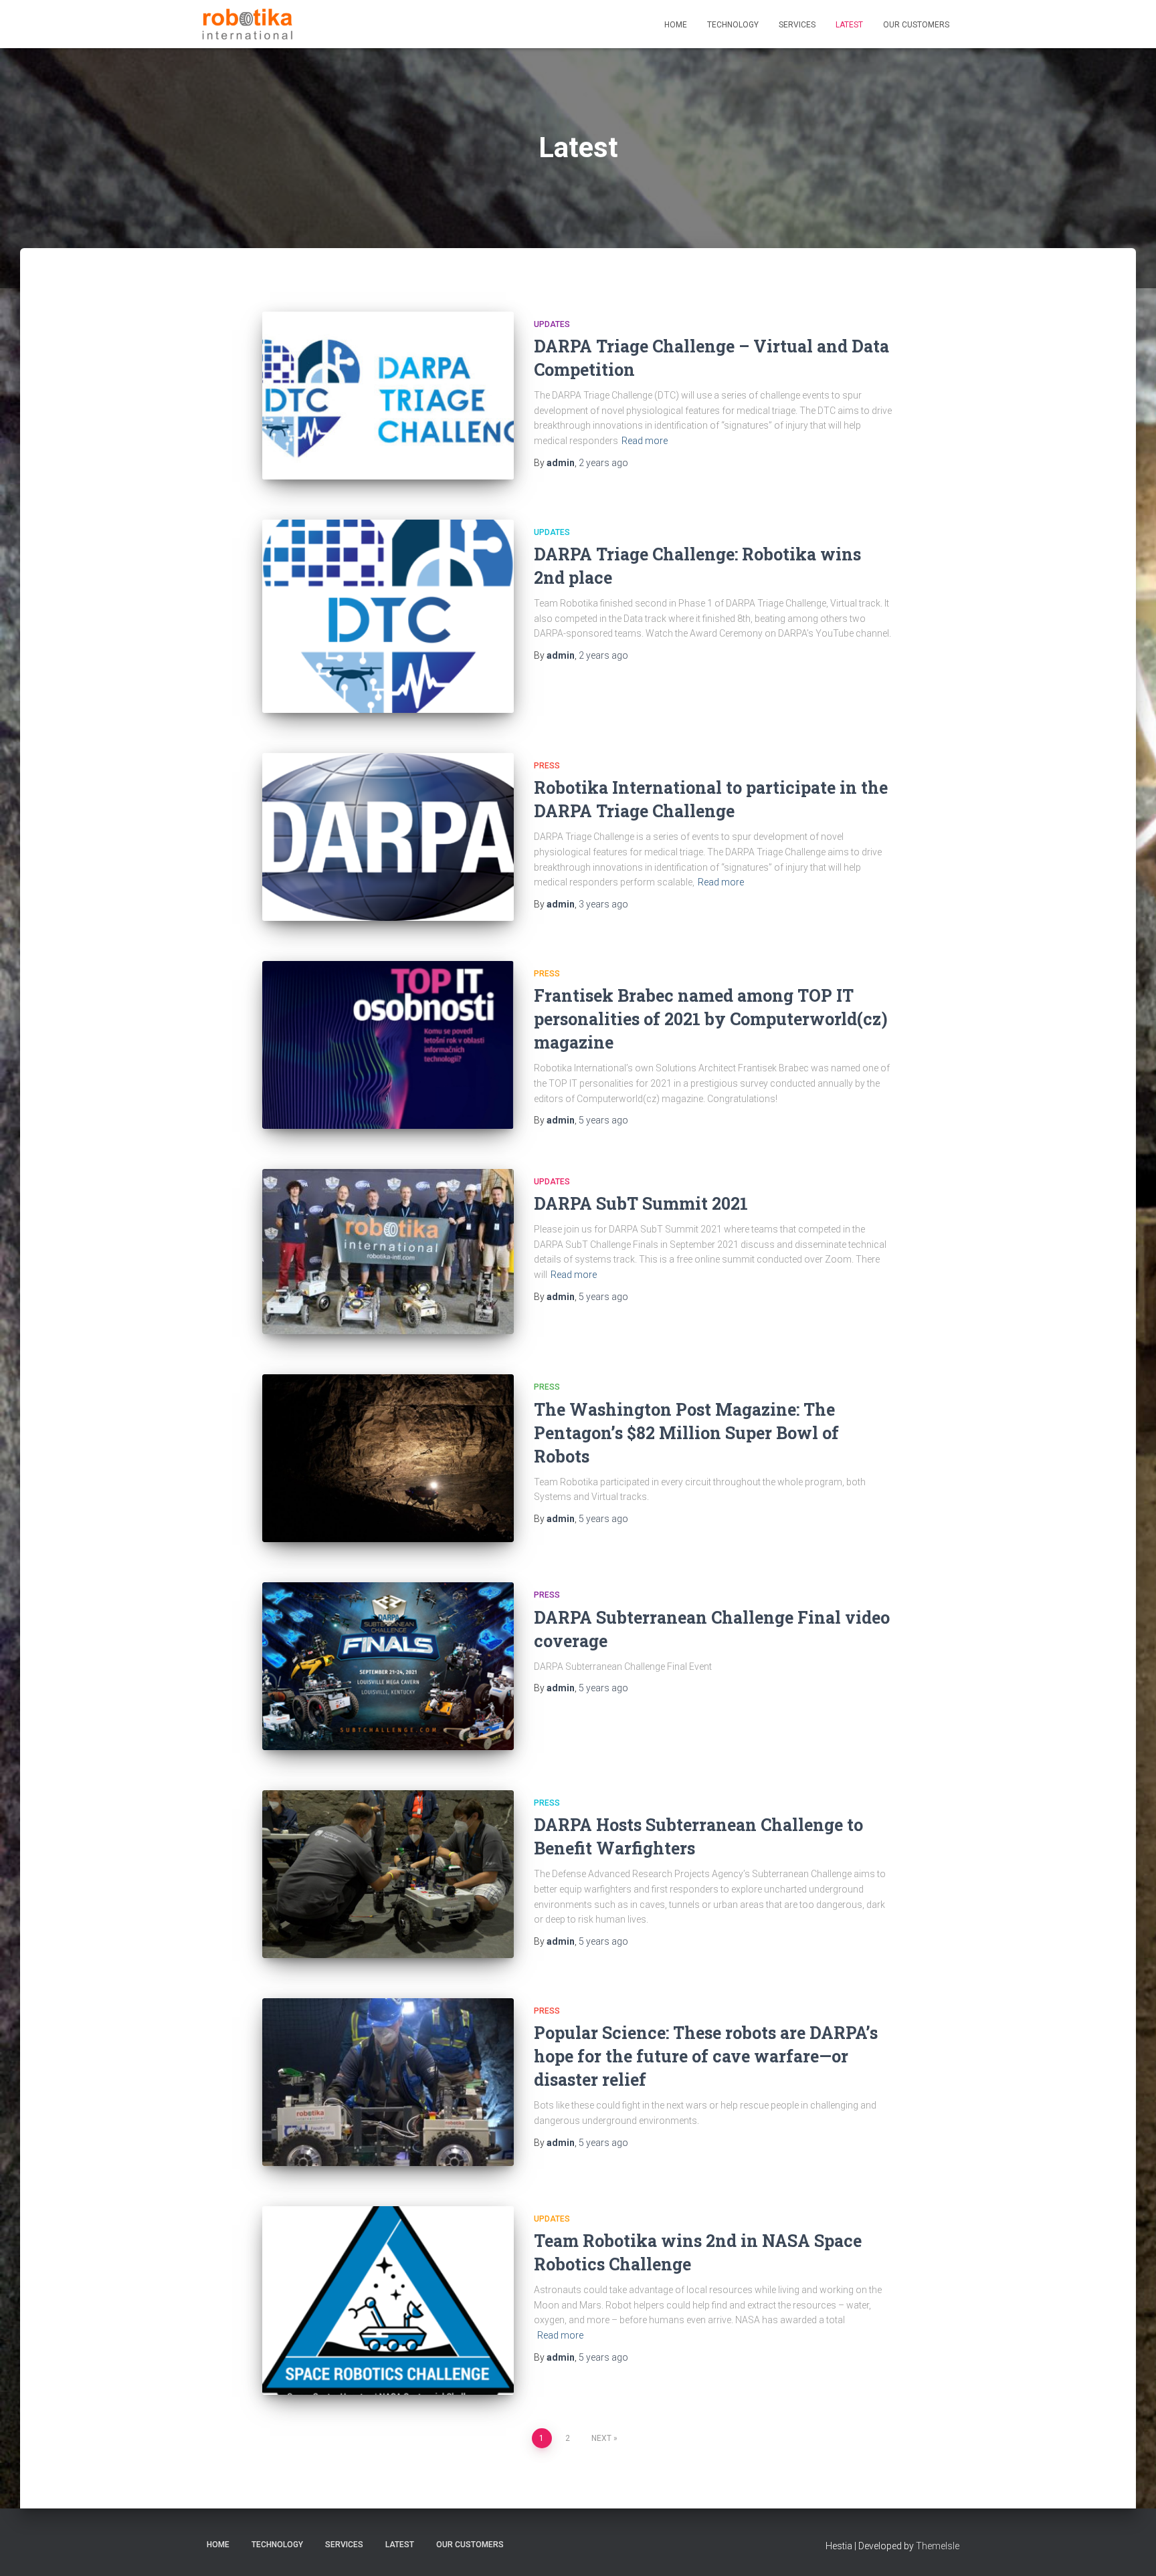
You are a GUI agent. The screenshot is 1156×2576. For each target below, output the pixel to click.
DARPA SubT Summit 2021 (641, 1203)
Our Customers (916, 25)
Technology (733, 25)
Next (601, 2438)
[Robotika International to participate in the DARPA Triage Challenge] (388, 837)
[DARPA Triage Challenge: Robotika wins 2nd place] (388, 616)
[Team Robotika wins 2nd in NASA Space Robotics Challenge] (388, 2300)
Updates (552, 324)
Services (797, 25)
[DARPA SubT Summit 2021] (388, 1252)
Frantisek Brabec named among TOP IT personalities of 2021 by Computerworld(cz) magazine (711, 1019)
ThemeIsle (938, 2546)
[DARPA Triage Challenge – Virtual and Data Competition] (388, 396)
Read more (645, 441)
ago (603, 463)
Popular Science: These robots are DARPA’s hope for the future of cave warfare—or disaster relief (706, 2056)
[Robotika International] (247, 24)
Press (547, 766)
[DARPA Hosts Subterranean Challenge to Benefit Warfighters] (388, 1874)
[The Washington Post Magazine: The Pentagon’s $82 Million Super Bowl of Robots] (388, 1458)
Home (676, 25)
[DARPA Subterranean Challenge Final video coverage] (388, 1666)
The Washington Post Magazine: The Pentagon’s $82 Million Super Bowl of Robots (686, 1433)
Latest (849, 25)
